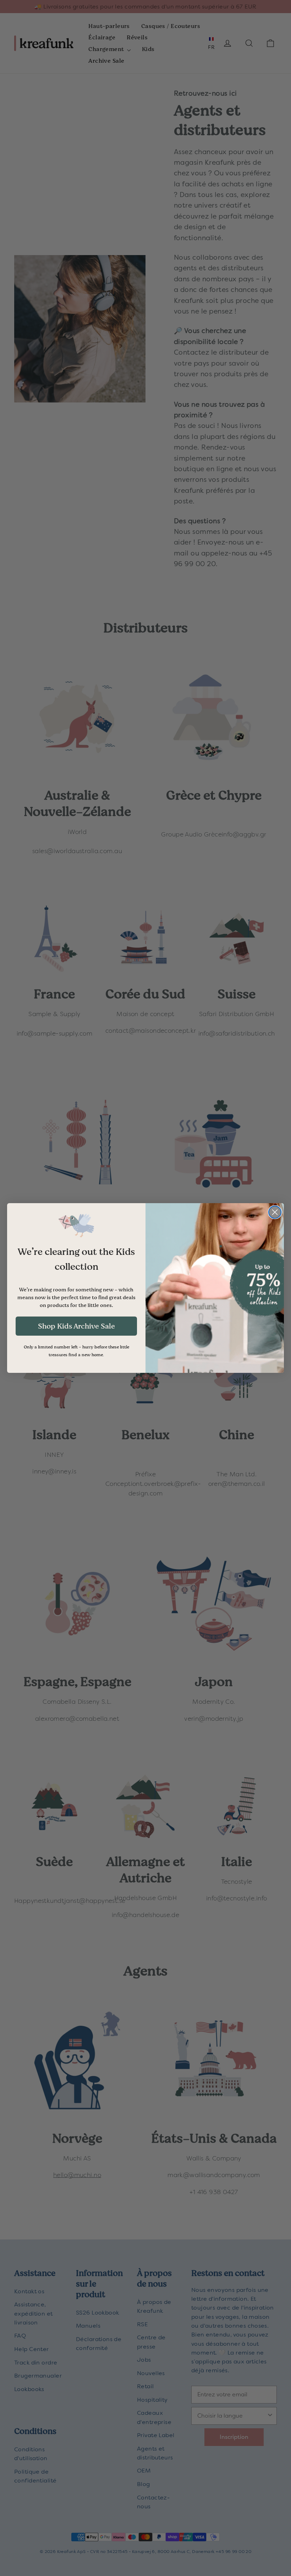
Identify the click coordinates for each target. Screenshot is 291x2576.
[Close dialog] (275, 1212)
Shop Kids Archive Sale (76, 1326)
